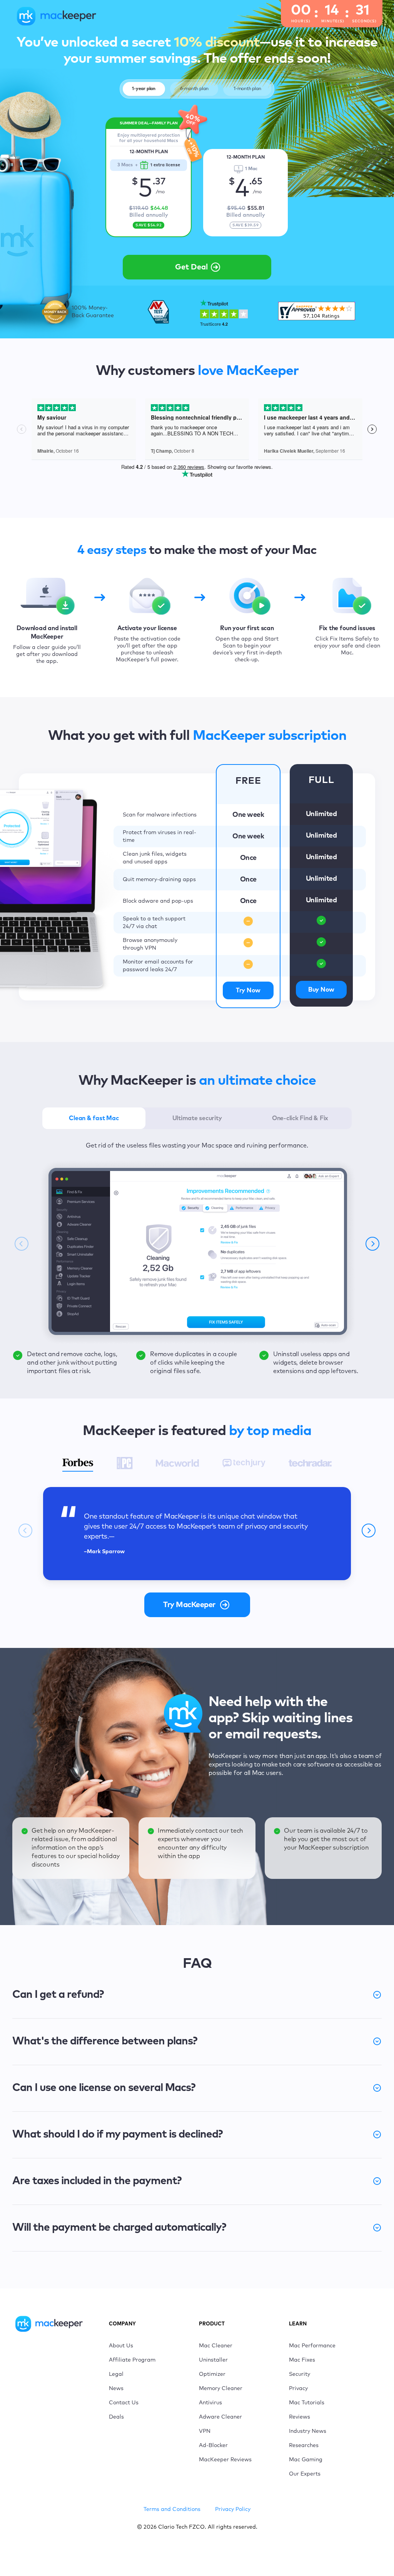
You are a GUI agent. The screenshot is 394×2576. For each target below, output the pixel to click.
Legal (116, 2374)
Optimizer (212, 2374)
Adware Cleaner (220, 2417)
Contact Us (124, 2403)
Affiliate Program (132, 2360)
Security (300, 2374)
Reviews (300, 2417)
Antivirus (210, 2403)
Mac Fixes (302, 2360)
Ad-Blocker (213, 2446)
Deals (116, 2417)
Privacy (298, 2389)
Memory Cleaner (221, 2389)
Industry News (308, 2431)
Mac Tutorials (307, 2403)
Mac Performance (312, 2346)
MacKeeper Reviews (225, 2460)
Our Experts (305, 2474)
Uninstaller (213, 2360)
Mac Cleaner (216, 2346)
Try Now (248, 990)
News (116, 2389)
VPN (205, 2431)
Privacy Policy (233, 2509)
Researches (304, 2446)
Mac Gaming (306, 2460)
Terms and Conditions (172, 2509)
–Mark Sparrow (104, 1552)
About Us (121, 2346)
